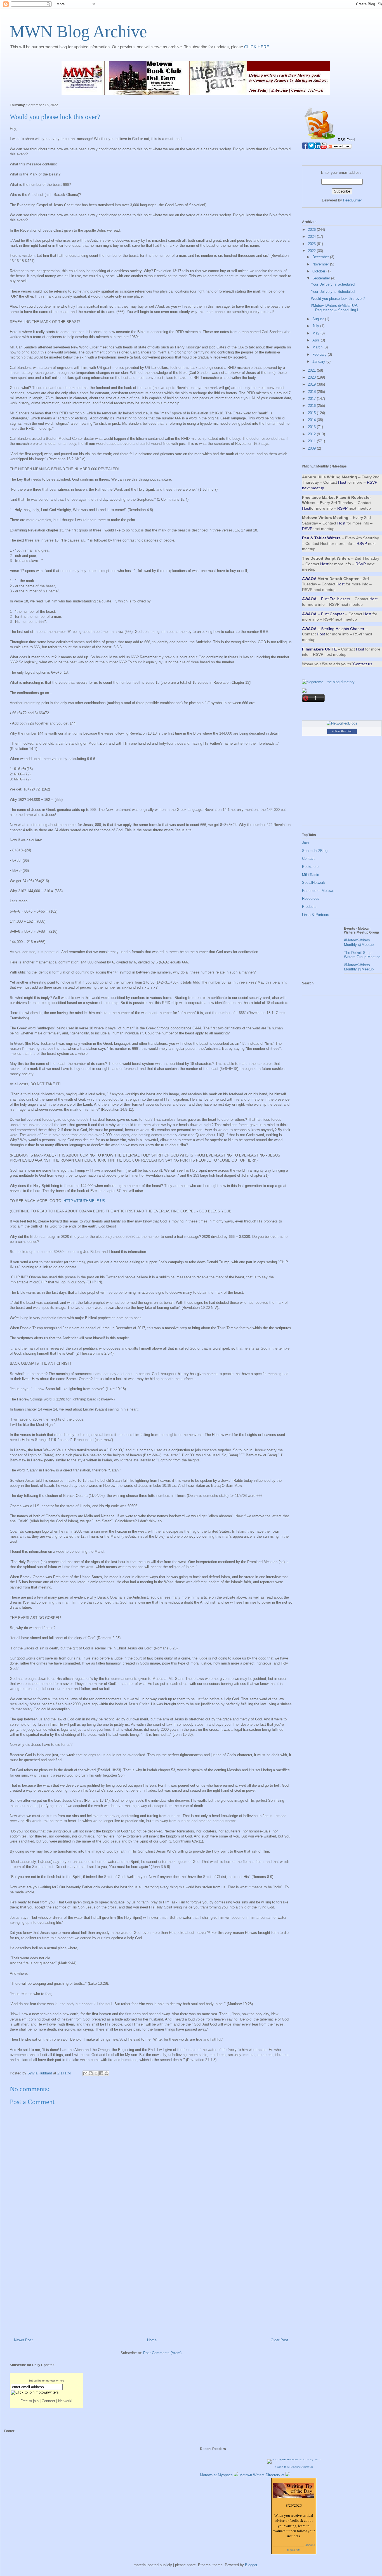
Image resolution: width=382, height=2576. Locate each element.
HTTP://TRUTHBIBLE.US (84, 1201)
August (319, 319)
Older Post (279, 2340)
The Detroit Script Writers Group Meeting (362, 955)
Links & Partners (316, 915)
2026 (312, 230)
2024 (312, 237)
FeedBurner (352, 200)
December (321, 257)
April (317, 340)
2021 (312, 370)
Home (152, 2340)
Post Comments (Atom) (162, 2353)
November (321, 264)
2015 (312, 413)
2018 (312, 392)
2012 (312, 434)
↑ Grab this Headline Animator (294, 2467)
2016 (312, 406)
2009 (312, 448)
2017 (312, 399)
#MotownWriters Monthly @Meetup (359, 942)
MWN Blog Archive (78, 32)
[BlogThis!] (91, 2073)
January (319, 361)
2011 (312, 441)
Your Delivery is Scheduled (333, 284)
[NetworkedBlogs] (342, 723)
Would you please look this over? (338, 299)
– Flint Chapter (323, 614)
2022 (312, 251)
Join (305, 843)
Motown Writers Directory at (262, 2475)
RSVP (342, 508)
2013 (312, 427)
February (320, 354)
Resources (311, 898)
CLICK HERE (257, 47)
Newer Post (23, 2340)
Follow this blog (342, 731)
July (316, 326)
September (322, 278)
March (318, 347)
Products (309, 907)
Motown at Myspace (217, 2475)
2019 (312, 384)
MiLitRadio (311, 875)
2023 (312, 244)
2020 (312, 377)
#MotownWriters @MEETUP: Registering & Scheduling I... (336, 308)
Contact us (363, 664)
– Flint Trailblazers (326, 599)
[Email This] (85, 2073)
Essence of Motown (318, 891)
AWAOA (309, 579)
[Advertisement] (151, 2283)
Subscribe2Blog (315, 851)
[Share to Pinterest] (107, 2073)
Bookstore (310, 867)
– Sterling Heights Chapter (333, 629)
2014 (312, 420)
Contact (308, 859)
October (319, 271)
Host (342, 482)
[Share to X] (96, 2073)
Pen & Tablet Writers (321, 538)
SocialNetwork (314, 883)
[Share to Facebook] (101, 2073)
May (316, 333)
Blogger (251, 2565)
